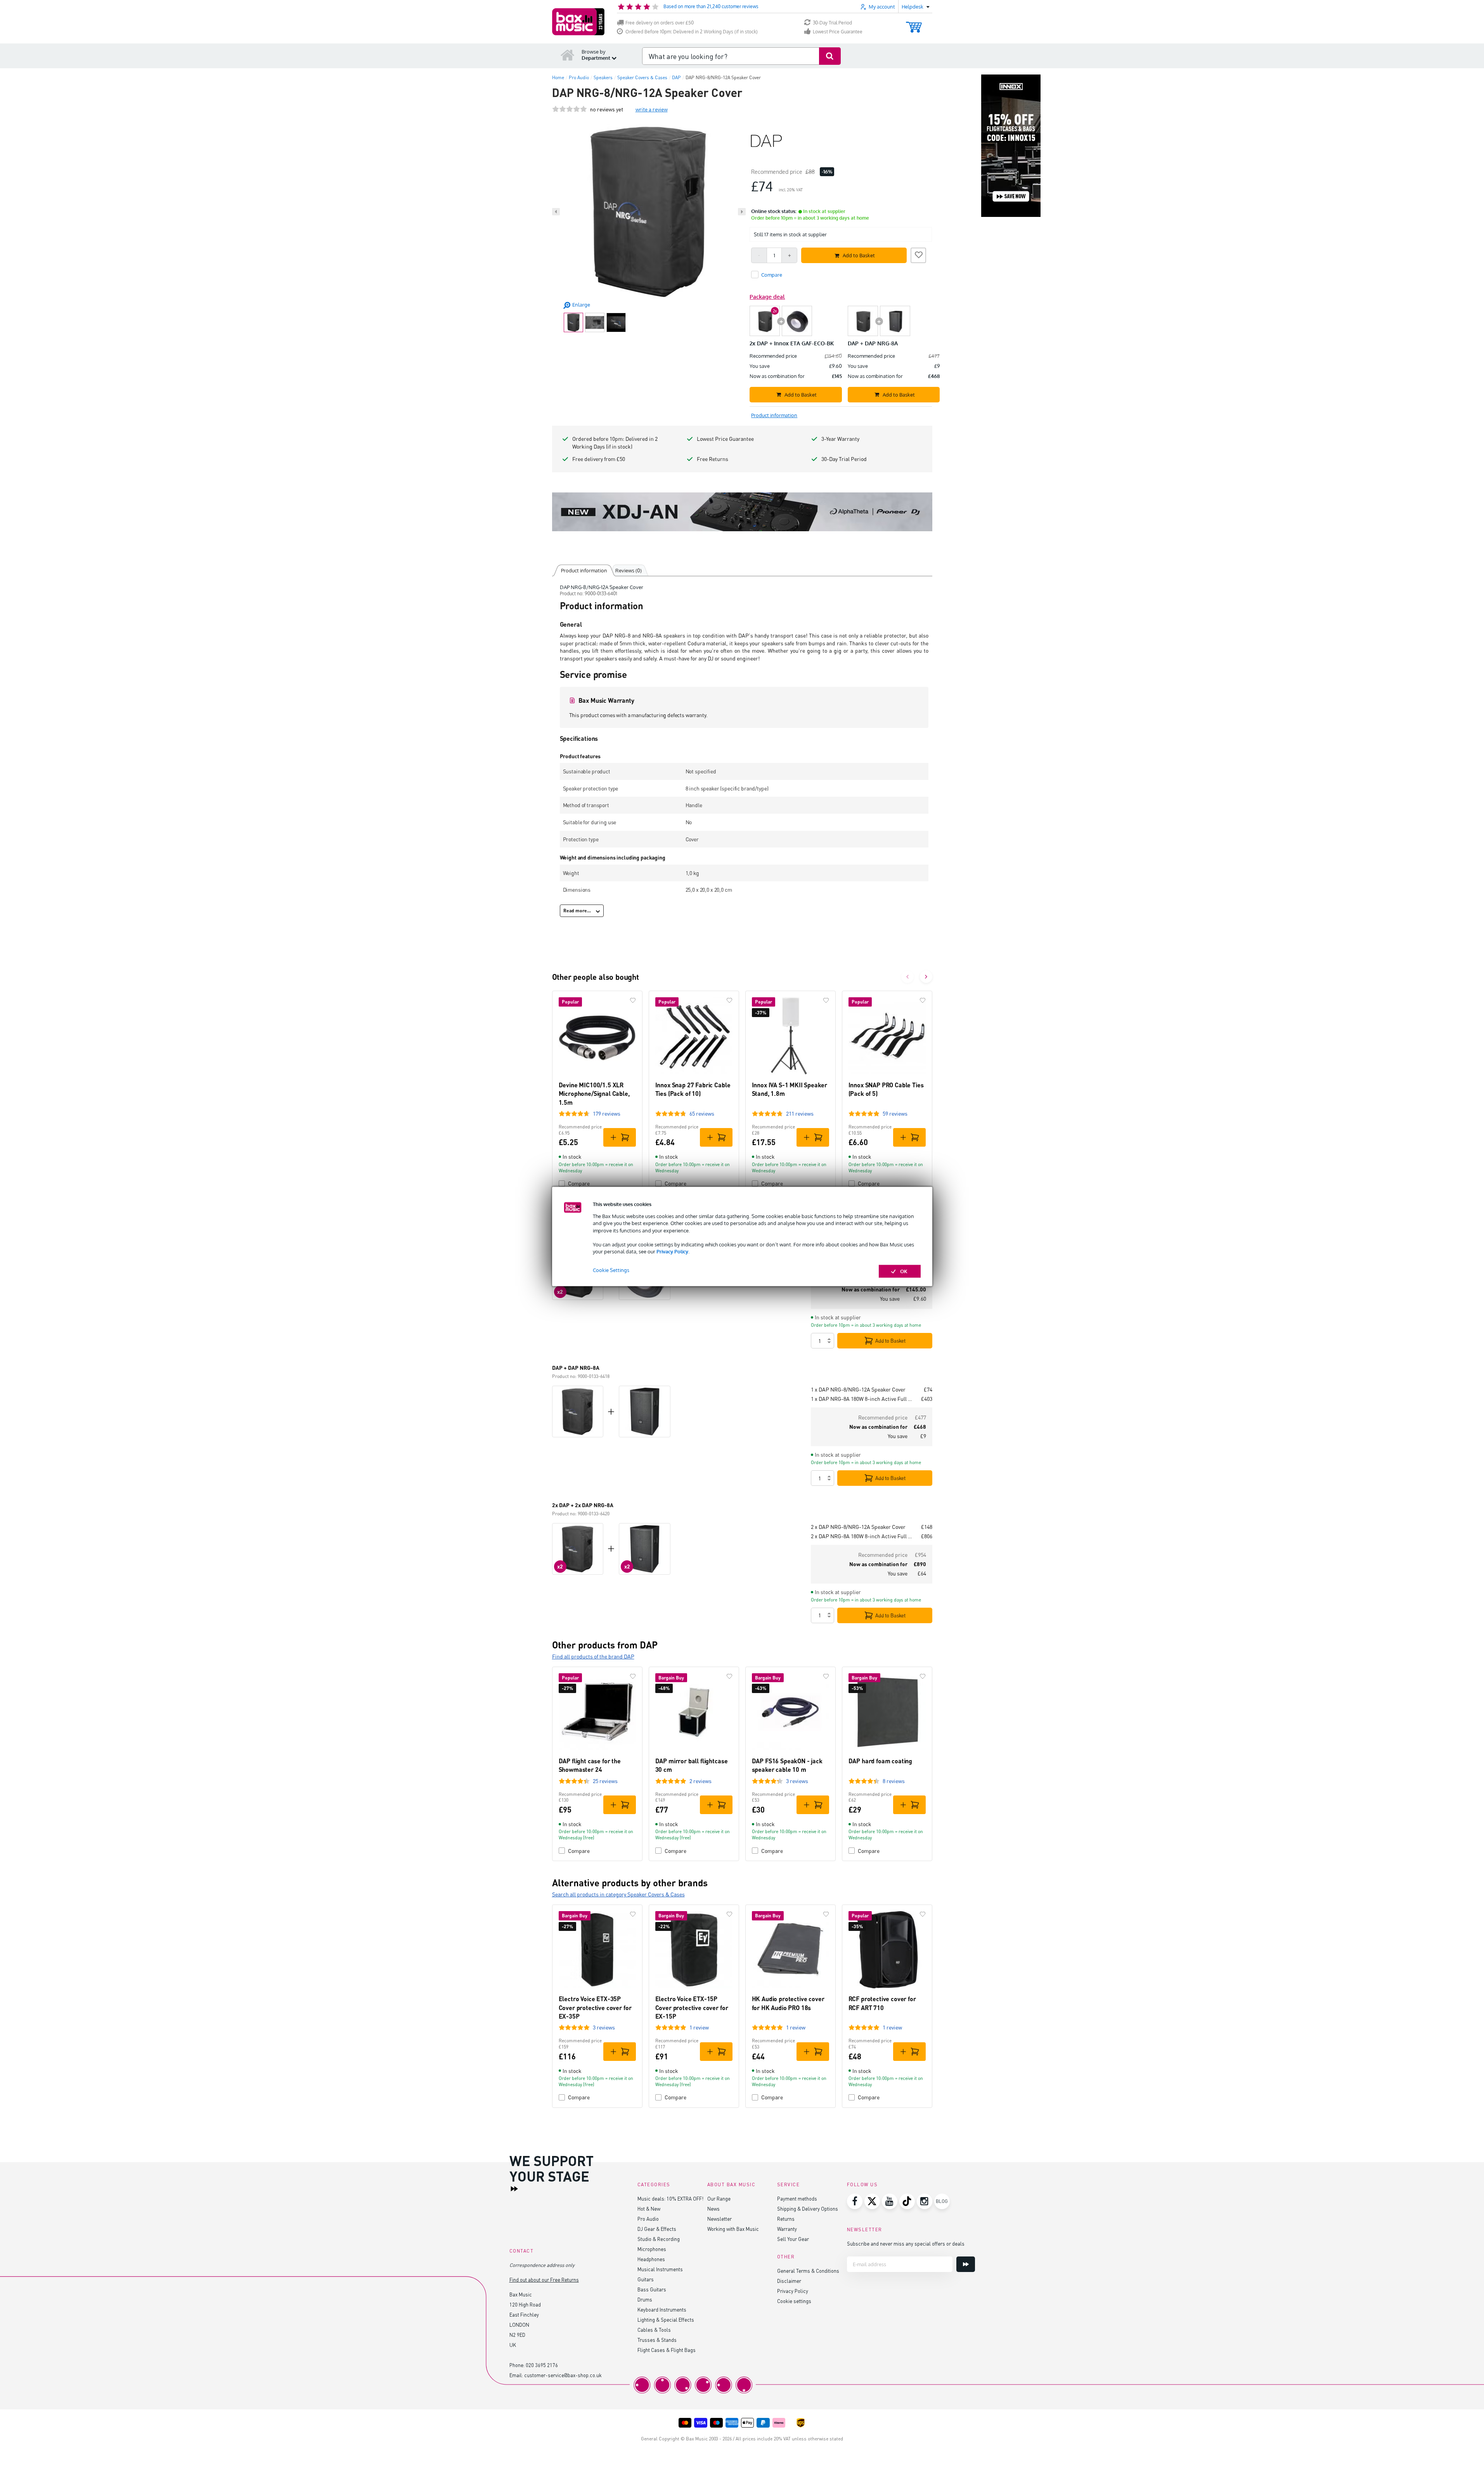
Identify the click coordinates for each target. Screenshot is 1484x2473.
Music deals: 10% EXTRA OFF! (670, 2198)
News (713, 2209)
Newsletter (719, 2219)
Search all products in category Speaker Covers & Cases (618, 1894)
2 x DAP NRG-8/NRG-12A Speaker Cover (858, 1527)
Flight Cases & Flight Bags (667, 2350)
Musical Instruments (660, 2269)
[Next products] (926, 977)
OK (904, 1271)
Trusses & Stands (657, 2340)
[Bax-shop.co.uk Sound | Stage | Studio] (578, 22)
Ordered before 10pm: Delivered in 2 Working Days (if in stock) (615, 443)
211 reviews (800, 1113)
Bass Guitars (652, 2289)
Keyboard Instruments (662, 2309)
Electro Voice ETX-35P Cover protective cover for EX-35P (595, 2007)
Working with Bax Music (733, 2229)
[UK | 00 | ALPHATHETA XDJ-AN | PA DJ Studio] (742, 512)
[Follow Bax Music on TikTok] (907, 2201)
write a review (652, 109)
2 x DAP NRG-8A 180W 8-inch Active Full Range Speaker (863, 1536)
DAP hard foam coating (881, 1761)
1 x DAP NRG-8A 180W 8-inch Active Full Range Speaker (863, 1399)
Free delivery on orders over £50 (660, 23)
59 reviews (895, 1113)
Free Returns (713, 459)
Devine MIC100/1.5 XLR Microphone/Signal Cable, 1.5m (594, 1094)
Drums (645, 2299)
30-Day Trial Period (832, 23)
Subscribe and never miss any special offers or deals (906, 2243)
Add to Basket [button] (859, 255)
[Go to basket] (914, 23)
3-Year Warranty (840, 439)
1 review (699, 2027)
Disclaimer (789, 2281)
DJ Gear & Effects (657, 2229)
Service (789, 2184)
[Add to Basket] (620, 1137)
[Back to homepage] (568, 55)
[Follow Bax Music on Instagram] (925, 2201)
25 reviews (605, 1781)
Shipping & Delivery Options (808, 2209)
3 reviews (797, 1781)
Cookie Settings (611, 1270)
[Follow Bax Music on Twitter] (872, 2201)
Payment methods (797, 2198)
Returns (786, 2219)
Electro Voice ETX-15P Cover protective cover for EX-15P (692, 2007)
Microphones (652, 2249)
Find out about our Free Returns (544, 2280)
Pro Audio (648, 2219)
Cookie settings (794, 2301)
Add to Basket (890, 1341)
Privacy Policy (672, 1251)
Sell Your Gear (793, 2239)
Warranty (787, 2229)
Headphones (651, 2259)
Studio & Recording (659, 2239)
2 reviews (700, 1781)
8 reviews (894, 1781)
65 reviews (702, 1113)
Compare (579, 1183)
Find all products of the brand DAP (593, 1656)
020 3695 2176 (542, 2365)
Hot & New (649, 2209)
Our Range (719, 2198)
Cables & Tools (654, 2330)
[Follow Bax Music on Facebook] (855, 2201)
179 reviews (607, 1113)
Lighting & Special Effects (666, 2320)
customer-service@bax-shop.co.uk (563, 2375)
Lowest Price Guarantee (838, 32)
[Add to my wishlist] (918, 254)
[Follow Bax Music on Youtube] (890, 2201)
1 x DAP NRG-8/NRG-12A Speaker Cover (858, 1389)
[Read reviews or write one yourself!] (570, 109)
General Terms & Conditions (808, 2271)
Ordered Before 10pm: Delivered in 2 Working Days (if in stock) (692, 32)
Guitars (646, 2279)
